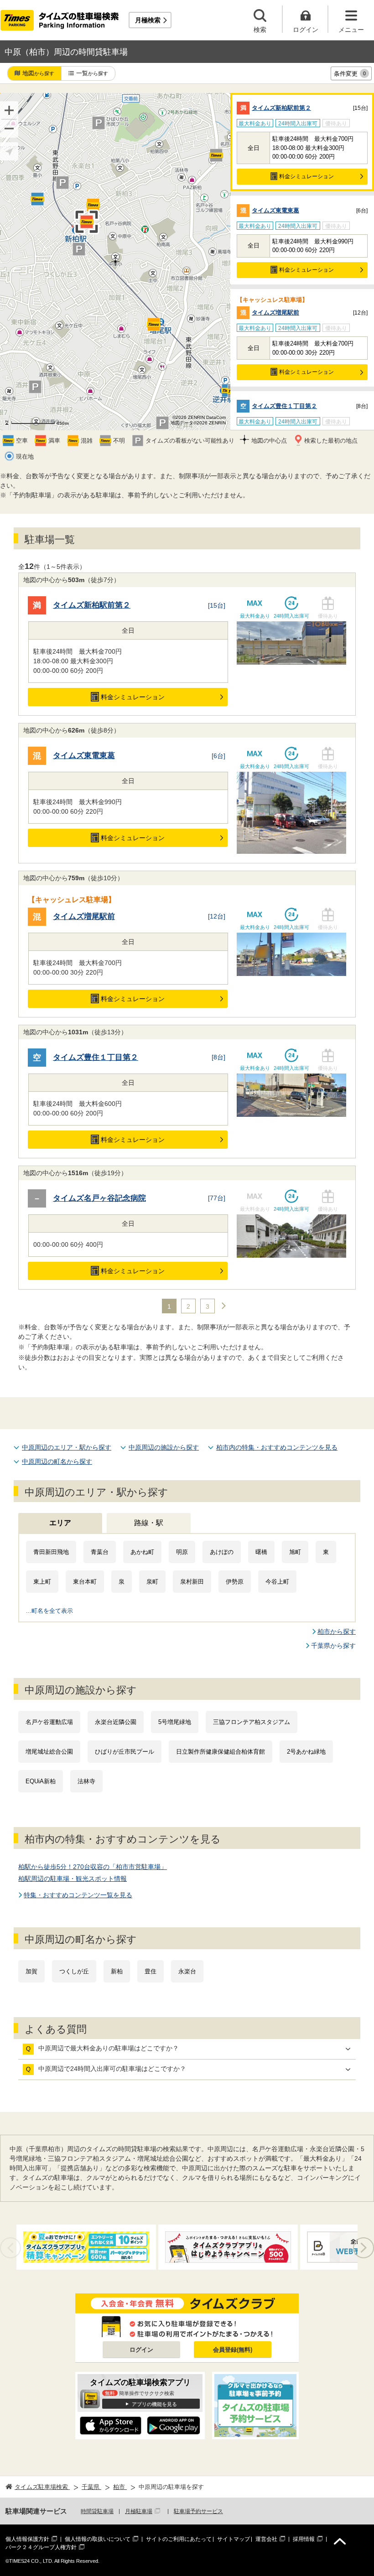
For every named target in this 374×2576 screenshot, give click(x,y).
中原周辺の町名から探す (57, 1461)
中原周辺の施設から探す (164, 1447)
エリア (60, 1523)
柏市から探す (337, 1631)
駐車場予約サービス (198, 2511)
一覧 (92, 73)
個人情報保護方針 (27, 2539)
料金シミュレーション (306, 176)
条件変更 (350, 74)
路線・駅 (149, 1523)
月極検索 (148, 20)
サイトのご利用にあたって (179, 2539)
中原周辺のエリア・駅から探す (67, 1447)
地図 (38, 73)
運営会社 (266, 2539)
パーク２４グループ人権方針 (41, 2547)
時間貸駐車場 (97, 2511)
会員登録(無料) (233, 2350)
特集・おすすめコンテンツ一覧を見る (78, 1895)
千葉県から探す (333, 1646)
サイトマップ (234, 2539)
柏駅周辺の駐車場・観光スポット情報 (73, 1879)
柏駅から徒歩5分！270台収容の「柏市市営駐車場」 (93, 1867)
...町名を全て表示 (49, 1611)
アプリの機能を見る (154, 2404)
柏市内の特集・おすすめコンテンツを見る (277, 1447)
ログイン (141, 2350)
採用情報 (304, 2539)
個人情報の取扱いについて (98, 2539)
